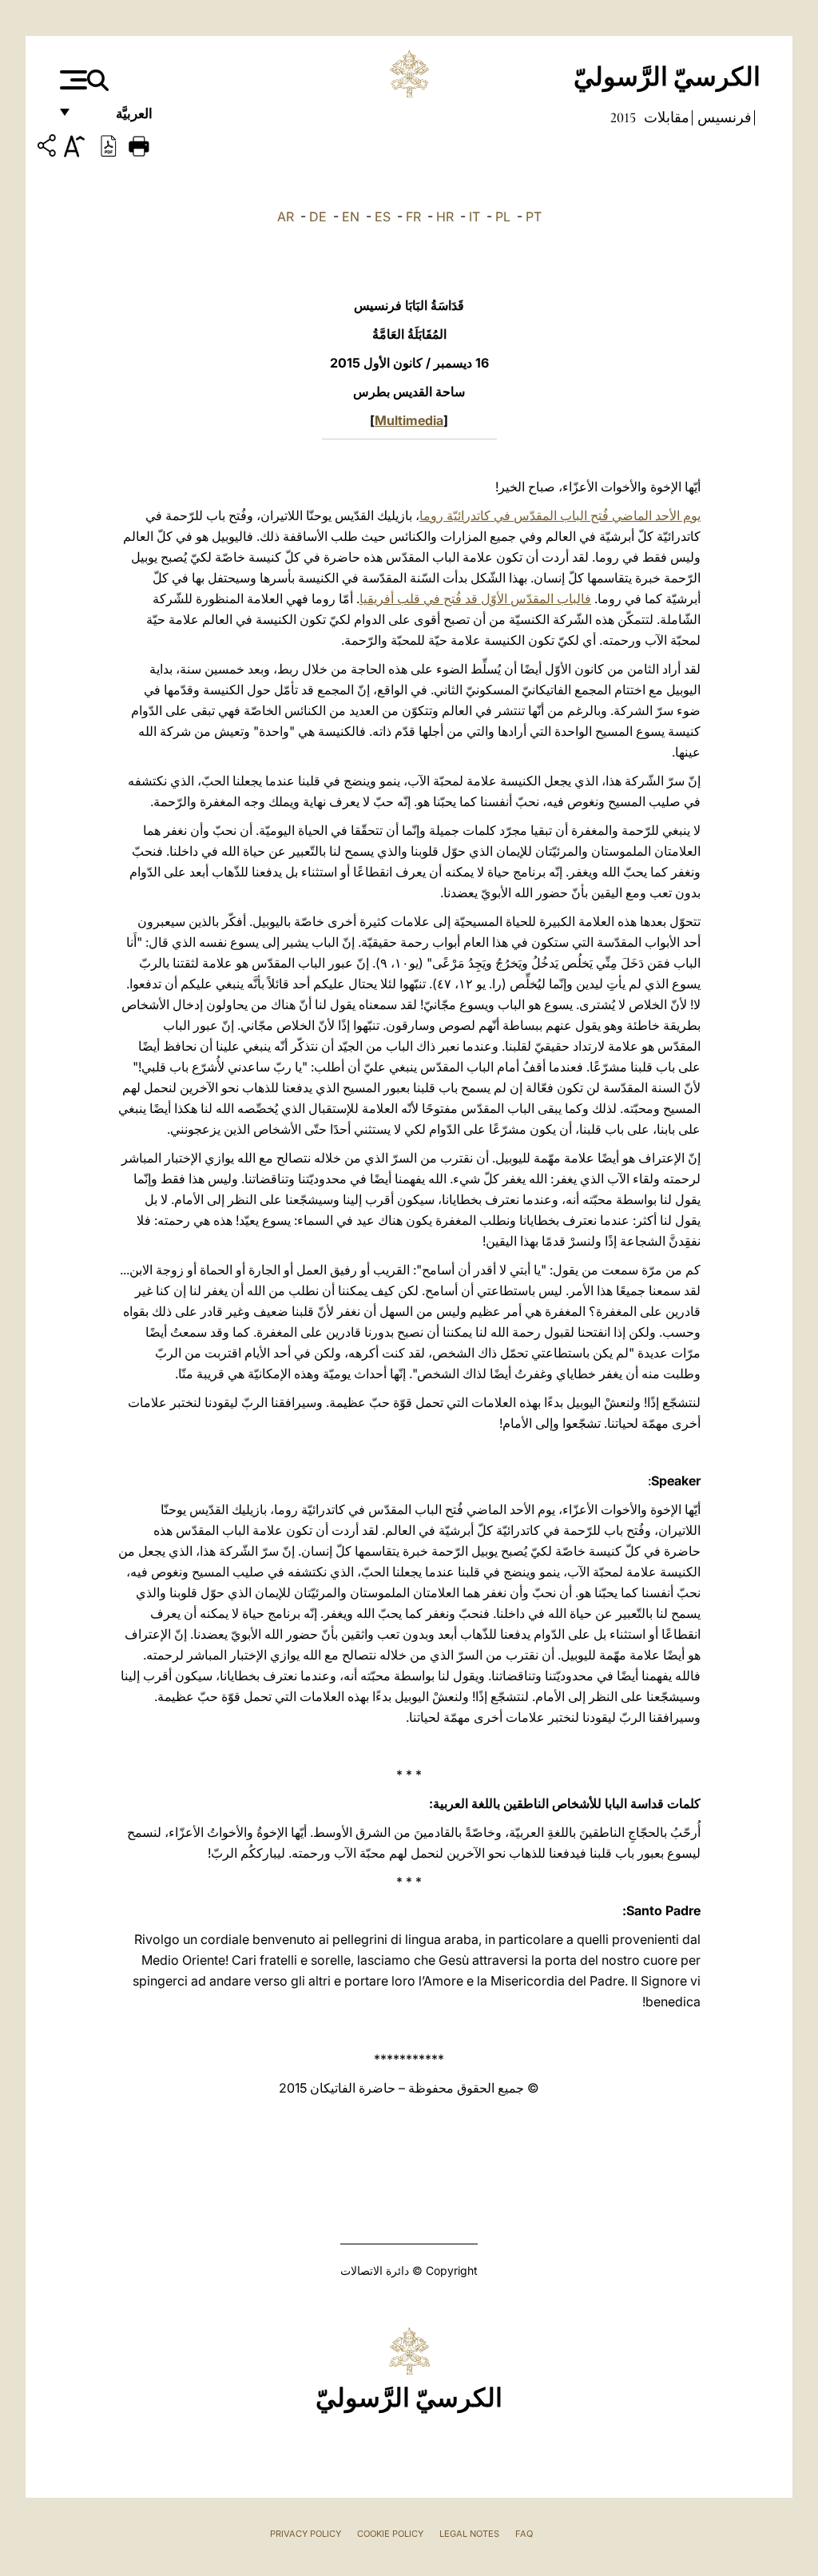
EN (351, 217)
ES (383, 217)
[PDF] (109, 145)
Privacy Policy (306, 2534)
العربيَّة (117, 118)
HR (445, 217)
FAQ (524, 2534)
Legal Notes (469, 2534)
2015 (623, 117)
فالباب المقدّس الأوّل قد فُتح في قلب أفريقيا (475, 598)
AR (286, 217)
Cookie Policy (390, 2534)
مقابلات (665, 117)
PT (534, 217)
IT (475, 217)
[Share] (49, 148)
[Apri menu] (71, 80)
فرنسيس (723, 117)
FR (413, 217)
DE (318, 217)
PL (503, 217)
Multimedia (409, 420)
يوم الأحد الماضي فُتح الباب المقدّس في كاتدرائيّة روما (560, 515)
